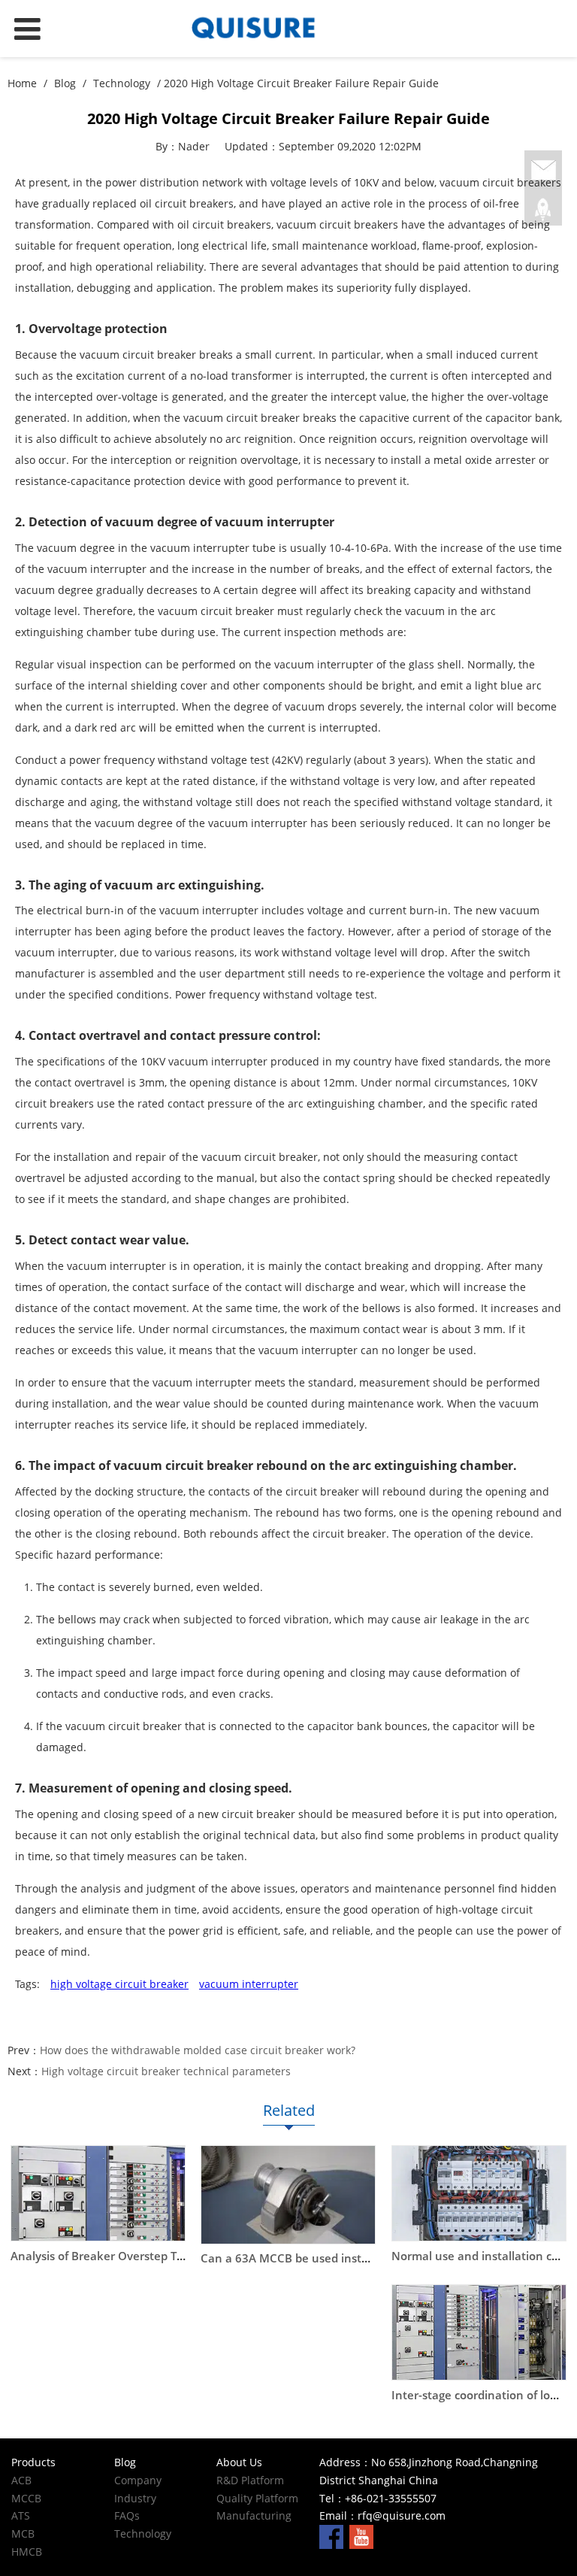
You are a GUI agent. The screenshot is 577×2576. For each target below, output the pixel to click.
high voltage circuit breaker (119, 1984)
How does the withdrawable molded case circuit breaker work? (198, 2050)
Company (138, 2480)
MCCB (26, 2498)
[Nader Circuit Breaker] (288, 29)
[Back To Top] (543, 210)
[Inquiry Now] (543, 171)
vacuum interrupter (249, 1984)
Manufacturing (254, 2515)
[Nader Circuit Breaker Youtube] (361, 2536)
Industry (135, 2498)
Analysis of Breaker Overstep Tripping (112, 2256)
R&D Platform (250, 2480)
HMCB (27, 2552)
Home (22, 83)
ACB (21, 2480)
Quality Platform (257, 2498)
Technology (122, 83)
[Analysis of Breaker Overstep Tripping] (98, 2193)
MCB (23, 2534)
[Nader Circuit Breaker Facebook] (331, 2536)
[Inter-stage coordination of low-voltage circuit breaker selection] (479, 2332)
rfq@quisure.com (402, 2515)
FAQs (127, 2515)
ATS (21, 2515)
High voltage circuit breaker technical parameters (166, 2071)
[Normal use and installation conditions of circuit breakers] (479, 2193)
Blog (65, 83)
